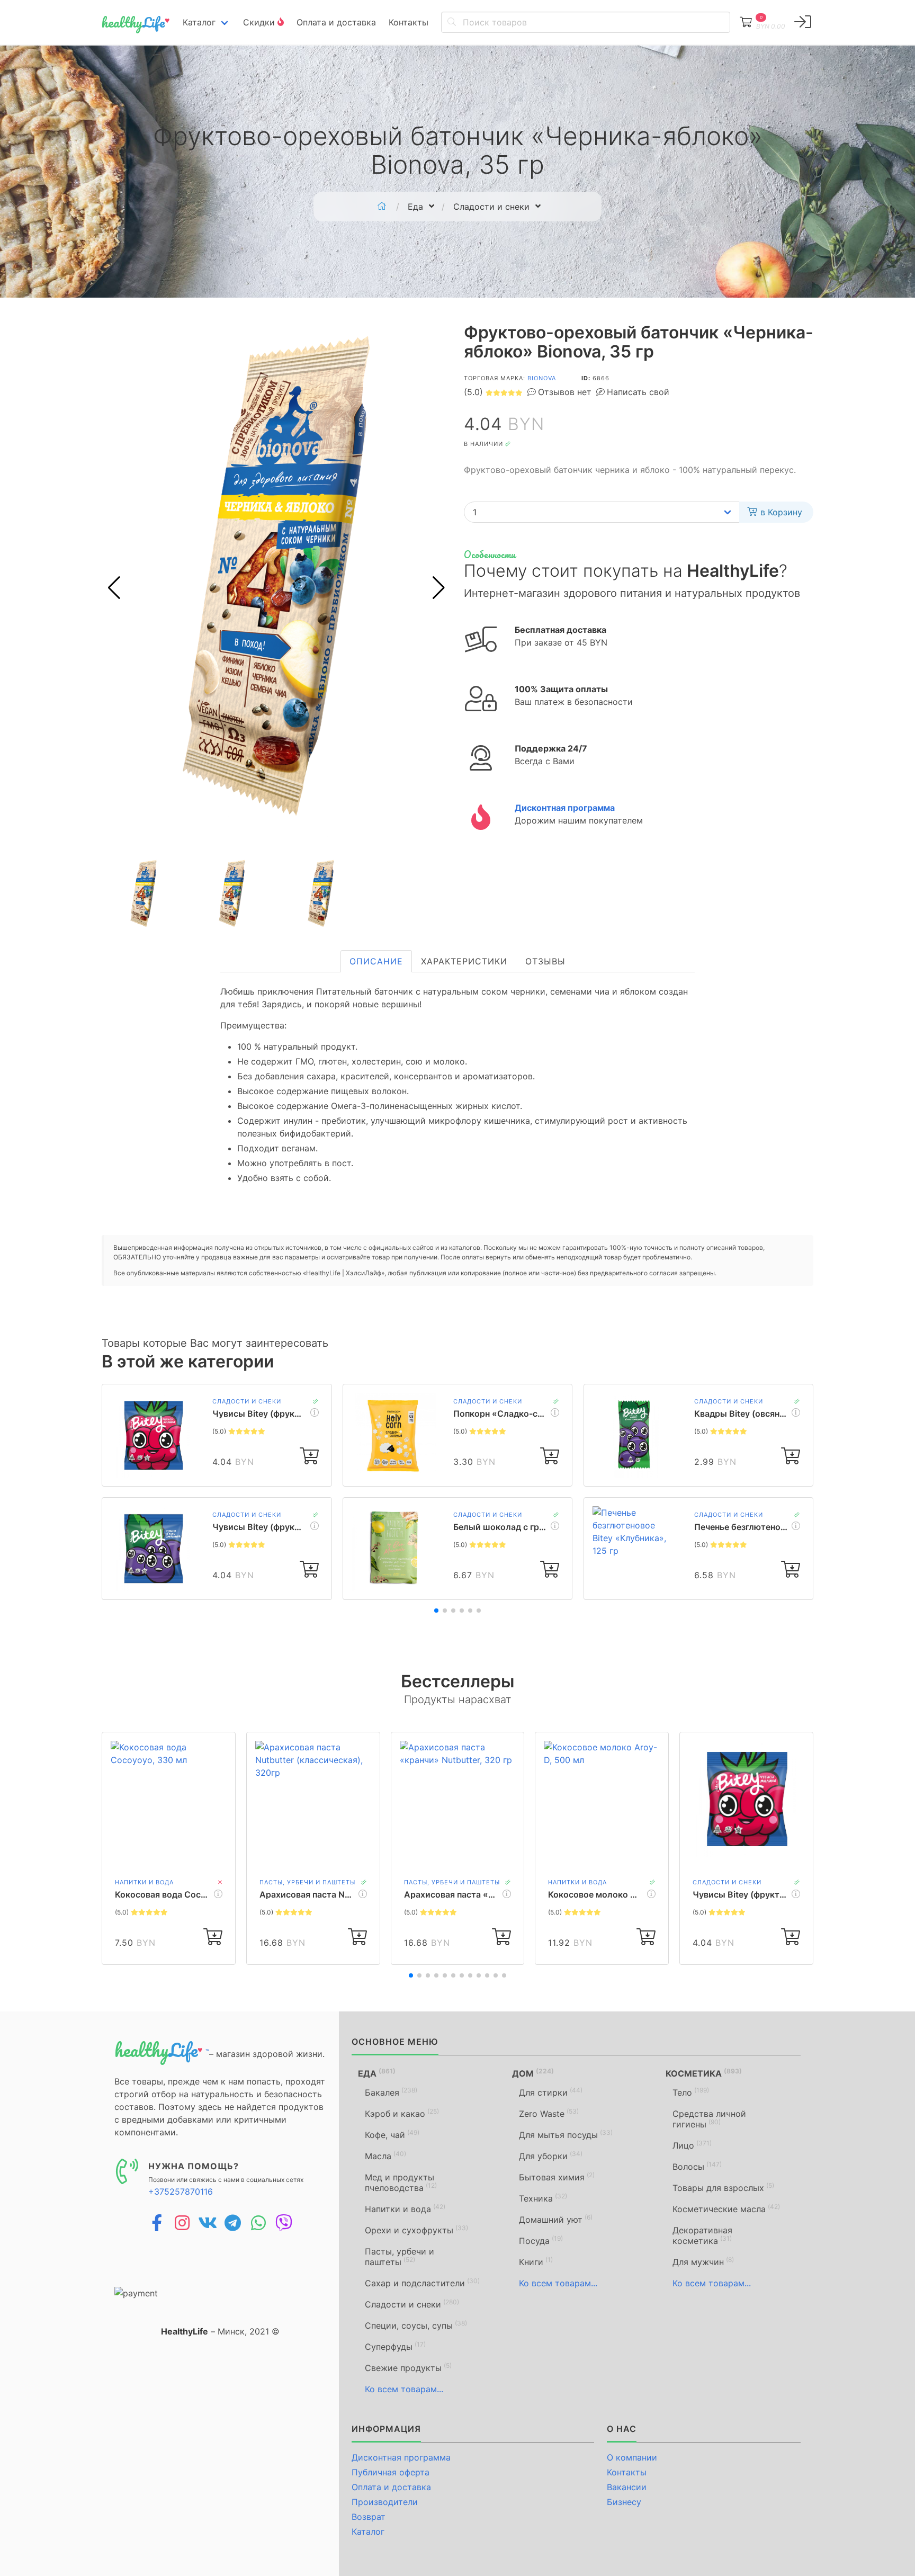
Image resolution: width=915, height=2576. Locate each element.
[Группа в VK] (208, 2223)
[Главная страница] (382, 207)
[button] (439, 588)
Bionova (542, 378)
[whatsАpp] (258, 2223)
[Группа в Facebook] (157, 2223)
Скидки (260, 22)
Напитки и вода (144, 1882)
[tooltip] (803, 22)
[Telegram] (233, 2223)
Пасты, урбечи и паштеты (307, 1882)
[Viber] (284, 2223)
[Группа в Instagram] (182, 2223)
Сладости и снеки (247, 1401)
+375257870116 (181, 2192)
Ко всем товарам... (404, 2389)
